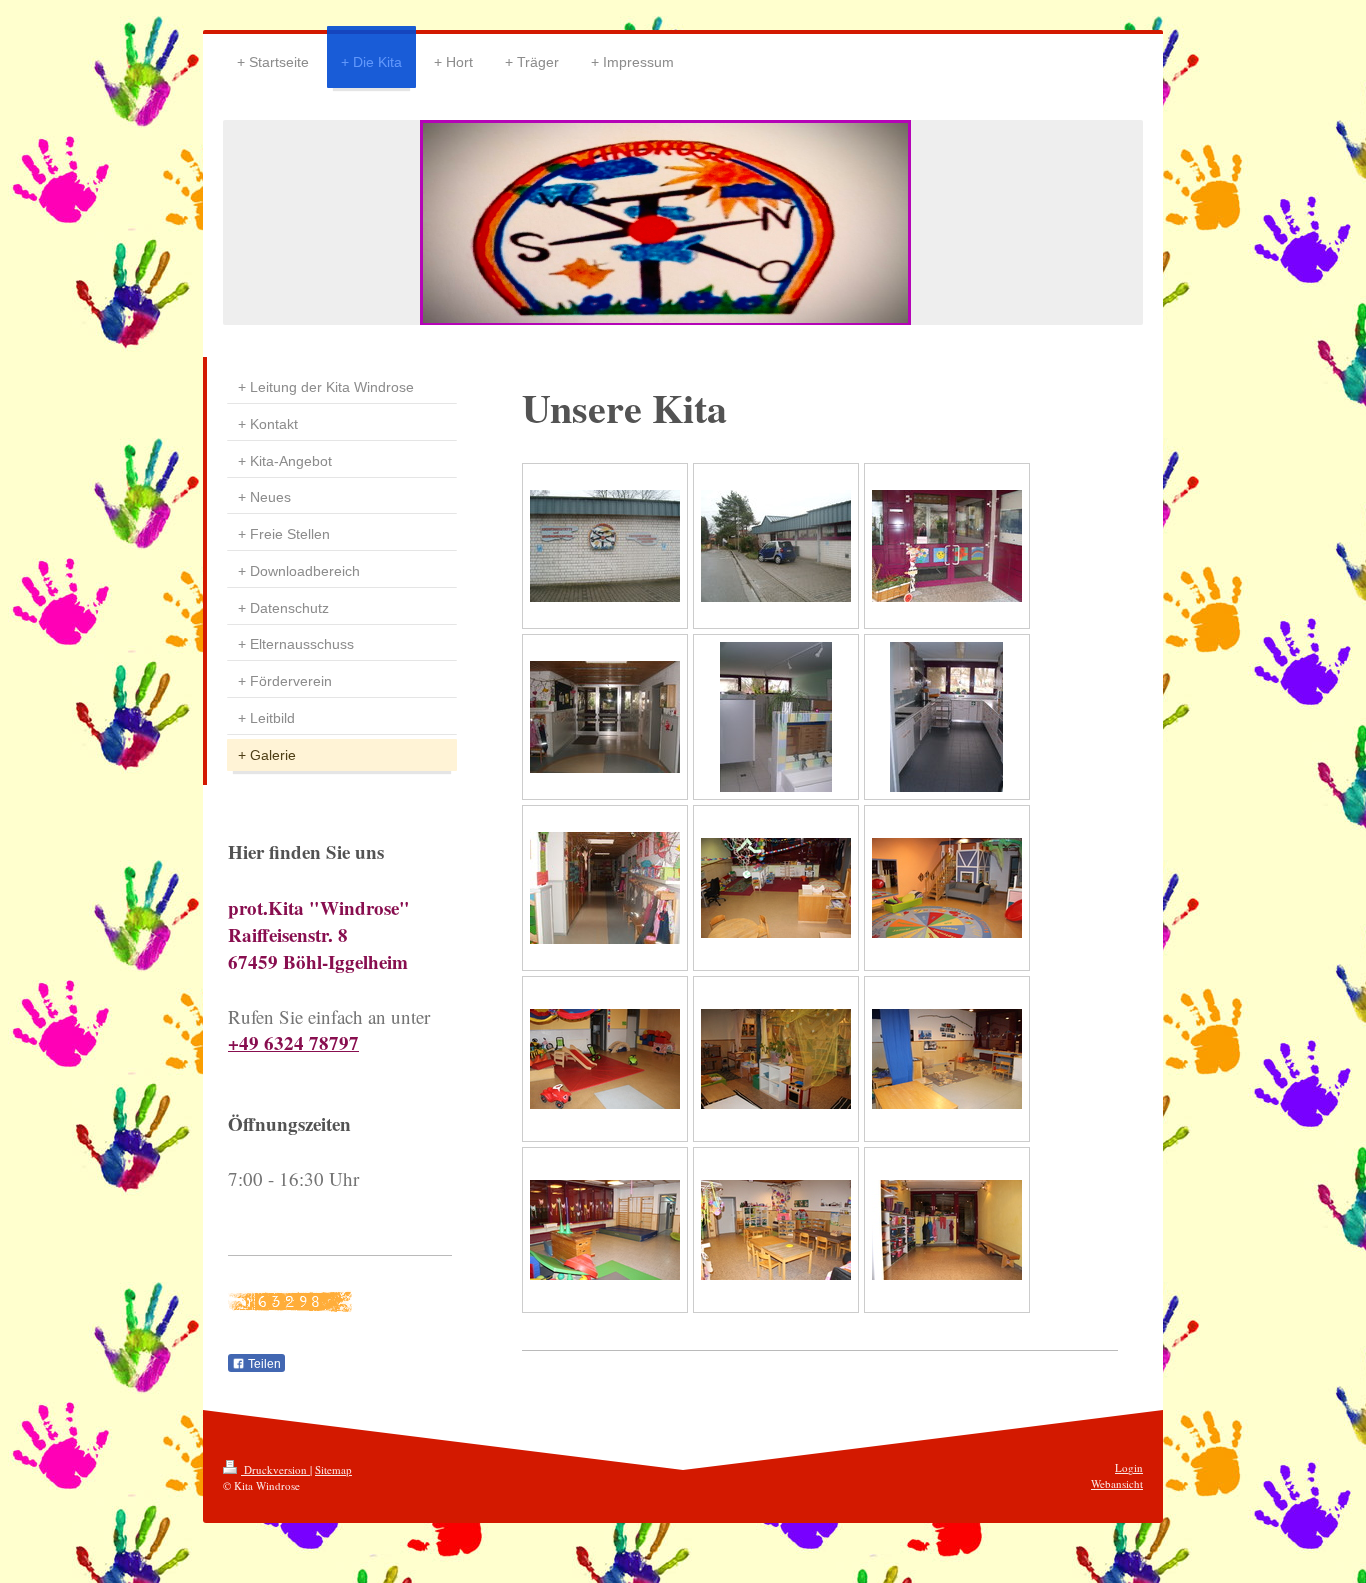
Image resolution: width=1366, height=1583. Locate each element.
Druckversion (275, 1469)
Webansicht (1117, 1483)
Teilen (263, 1364)
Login (1129, 1467)
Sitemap (333, 1469)
